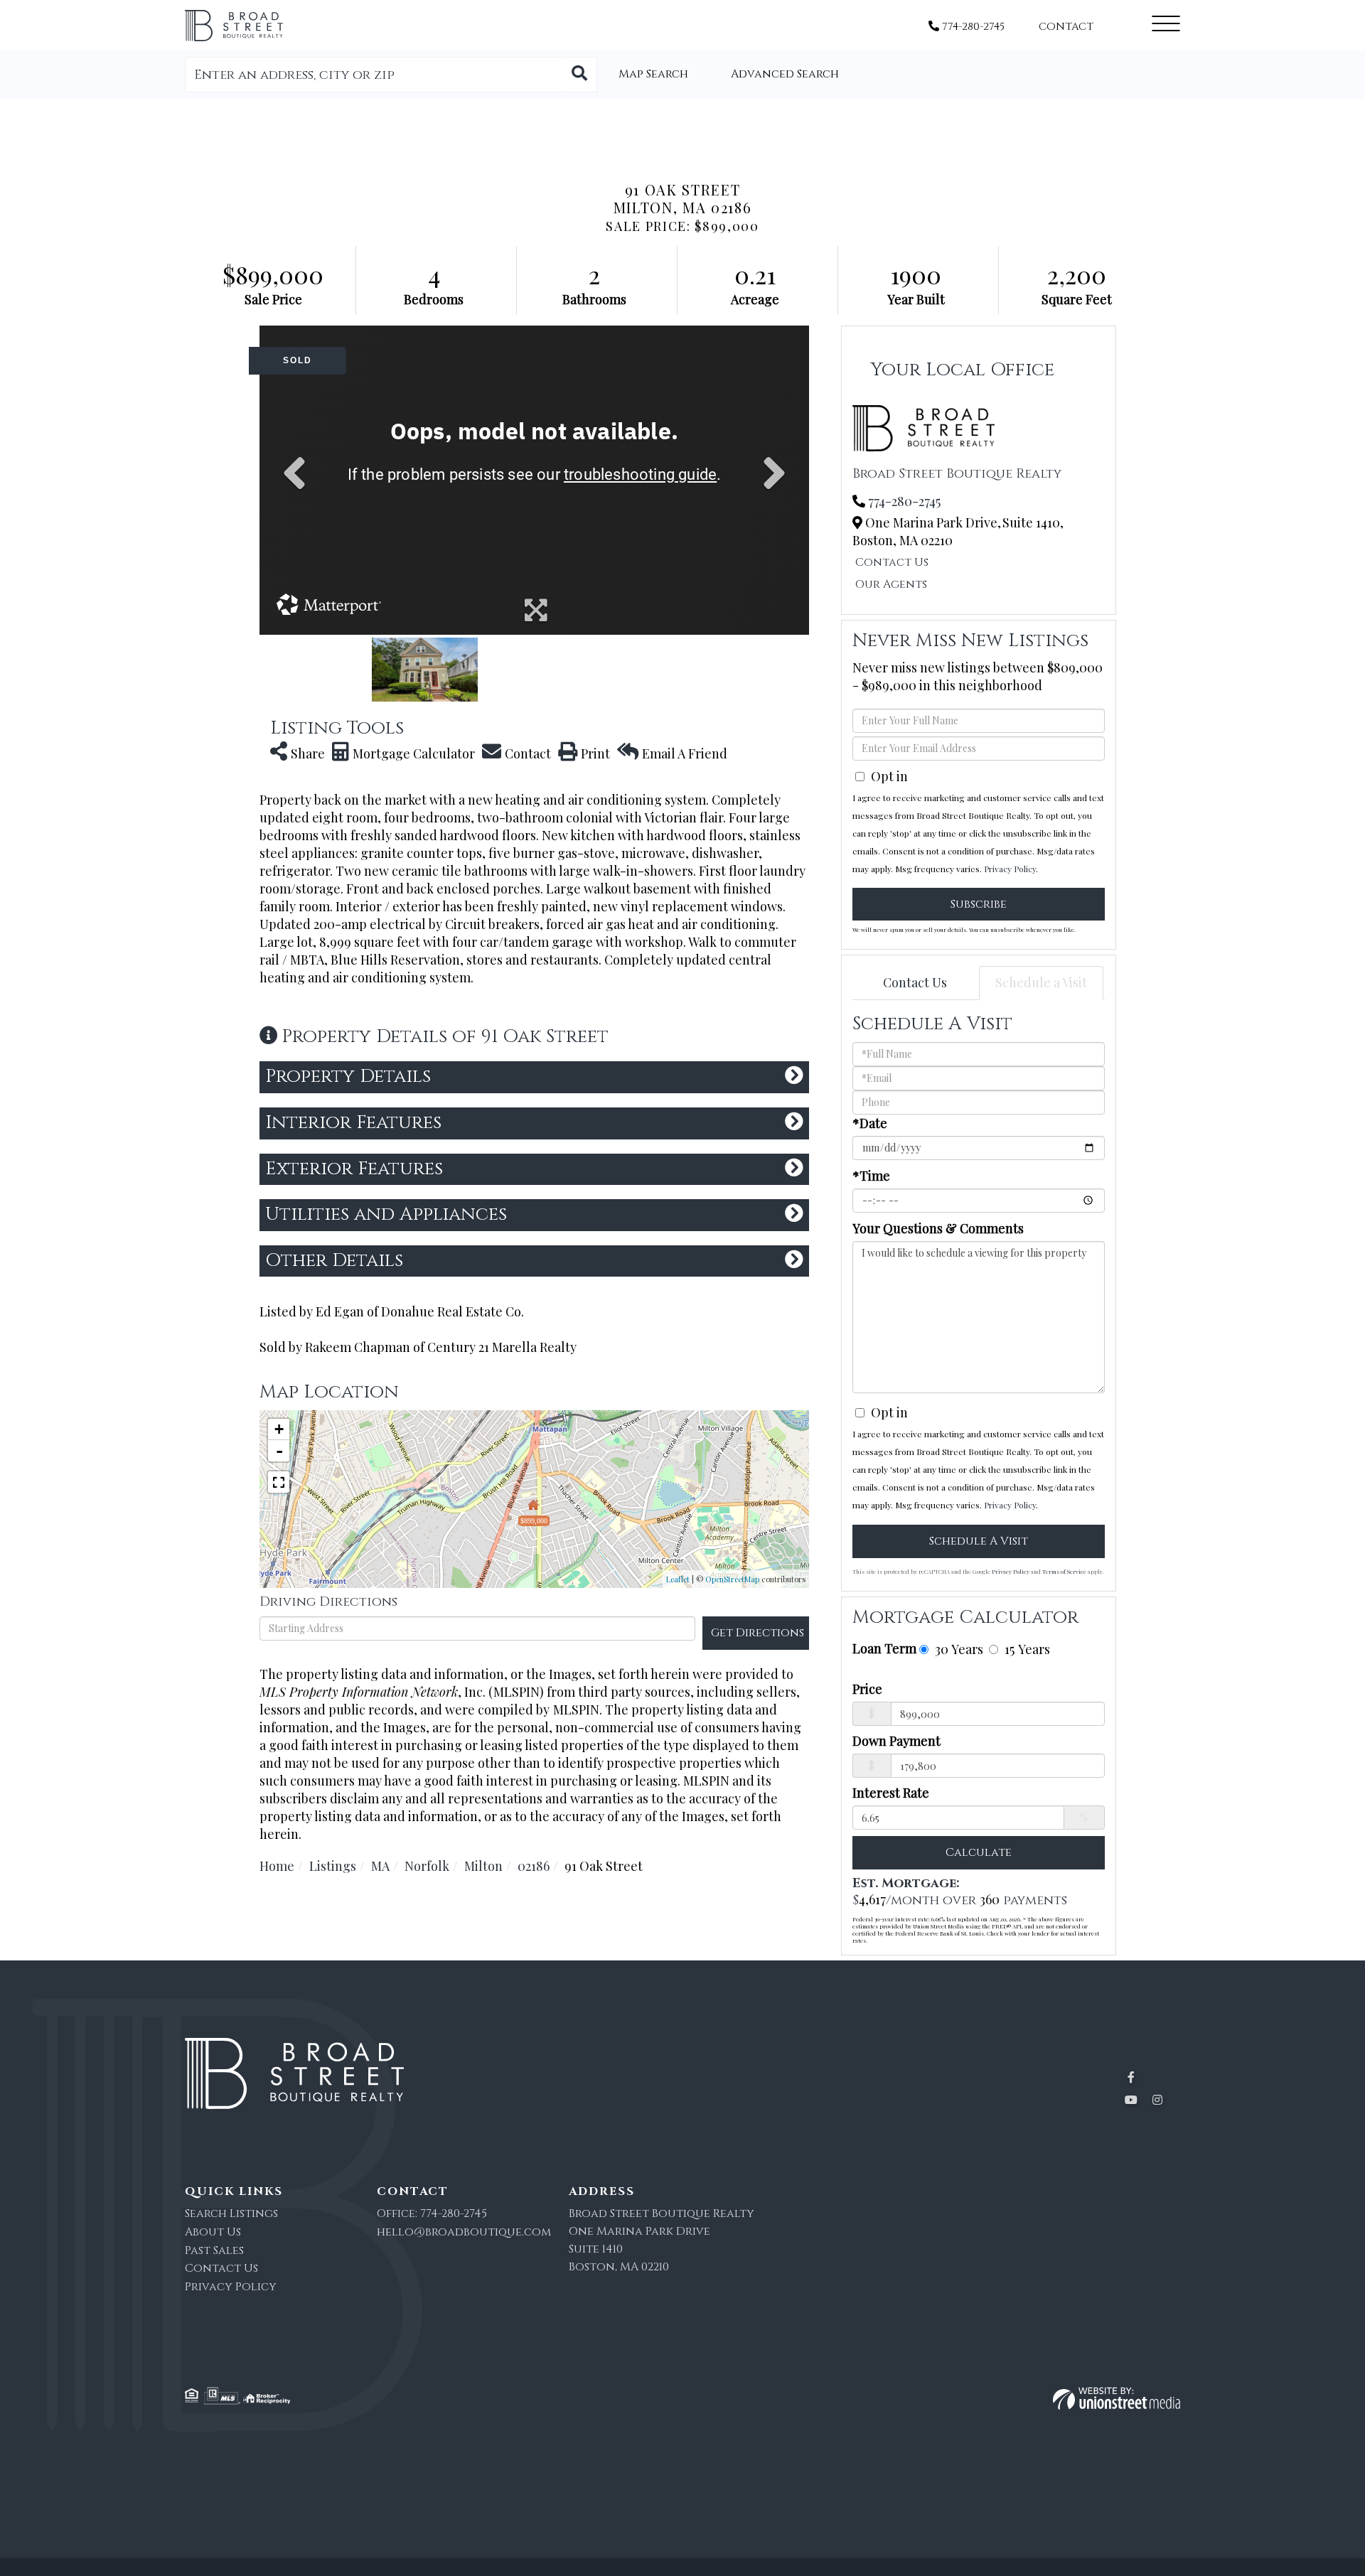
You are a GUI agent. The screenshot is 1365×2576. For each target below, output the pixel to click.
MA (380, 1866)
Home (277, 1866)
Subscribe (979, 904)
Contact (1066, 27)
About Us (213, 2232)
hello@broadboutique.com (464, 2232)
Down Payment (896, 1741)
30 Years (957, 1649)
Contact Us (892, 562)
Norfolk (427, 1866)
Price (867, 1689)
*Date (870, 1123)
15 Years (1026, 1649)
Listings (333, 1866)
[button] (579, 75)
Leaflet (678, 1579)
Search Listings (231, 2213)
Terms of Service (1064, 1571)
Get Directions (758, 1633)
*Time (871, 1176)
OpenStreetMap (732, 1579)
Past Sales (214, 2250)
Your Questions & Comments (938, 1228)
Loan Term (884, 1648)
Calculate (979, 1852)
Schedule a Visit (1041, 982)
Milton (483, 1866)
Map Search (653, 74)
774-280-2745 (972, 27)
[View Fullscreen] (279, 1482)
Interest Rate (891, 1793)
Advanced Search (785, 74)
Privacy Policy (1010, 869)
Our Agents (891, 584)
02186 (534, 1866)
